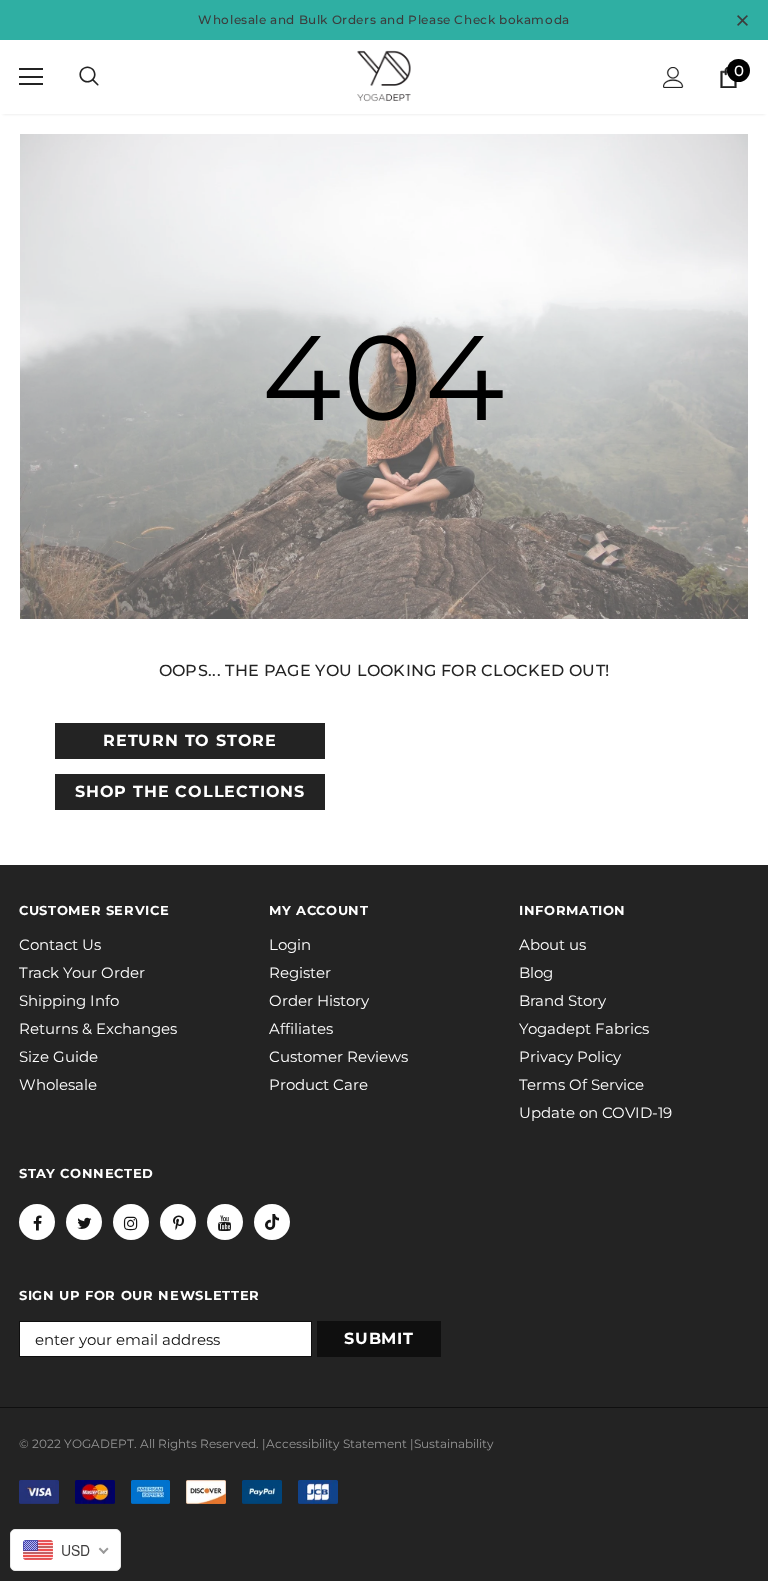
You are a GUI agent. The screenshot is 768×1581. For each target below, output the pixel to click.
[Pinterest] (178, 1222)
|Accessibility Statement (334, 1443)
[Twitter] (84, 1222)
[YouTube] (225, 1222)
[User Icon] (673, 77)
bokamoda (534, 19)
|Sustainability (452, 1443)
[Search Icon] (89, 77)
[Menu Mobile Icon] (31, 77)
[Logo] (384, 76)
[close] (742, 20)
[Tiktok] (272, 1222)
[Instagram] (131, 1222)
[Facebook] (37, 1222)
